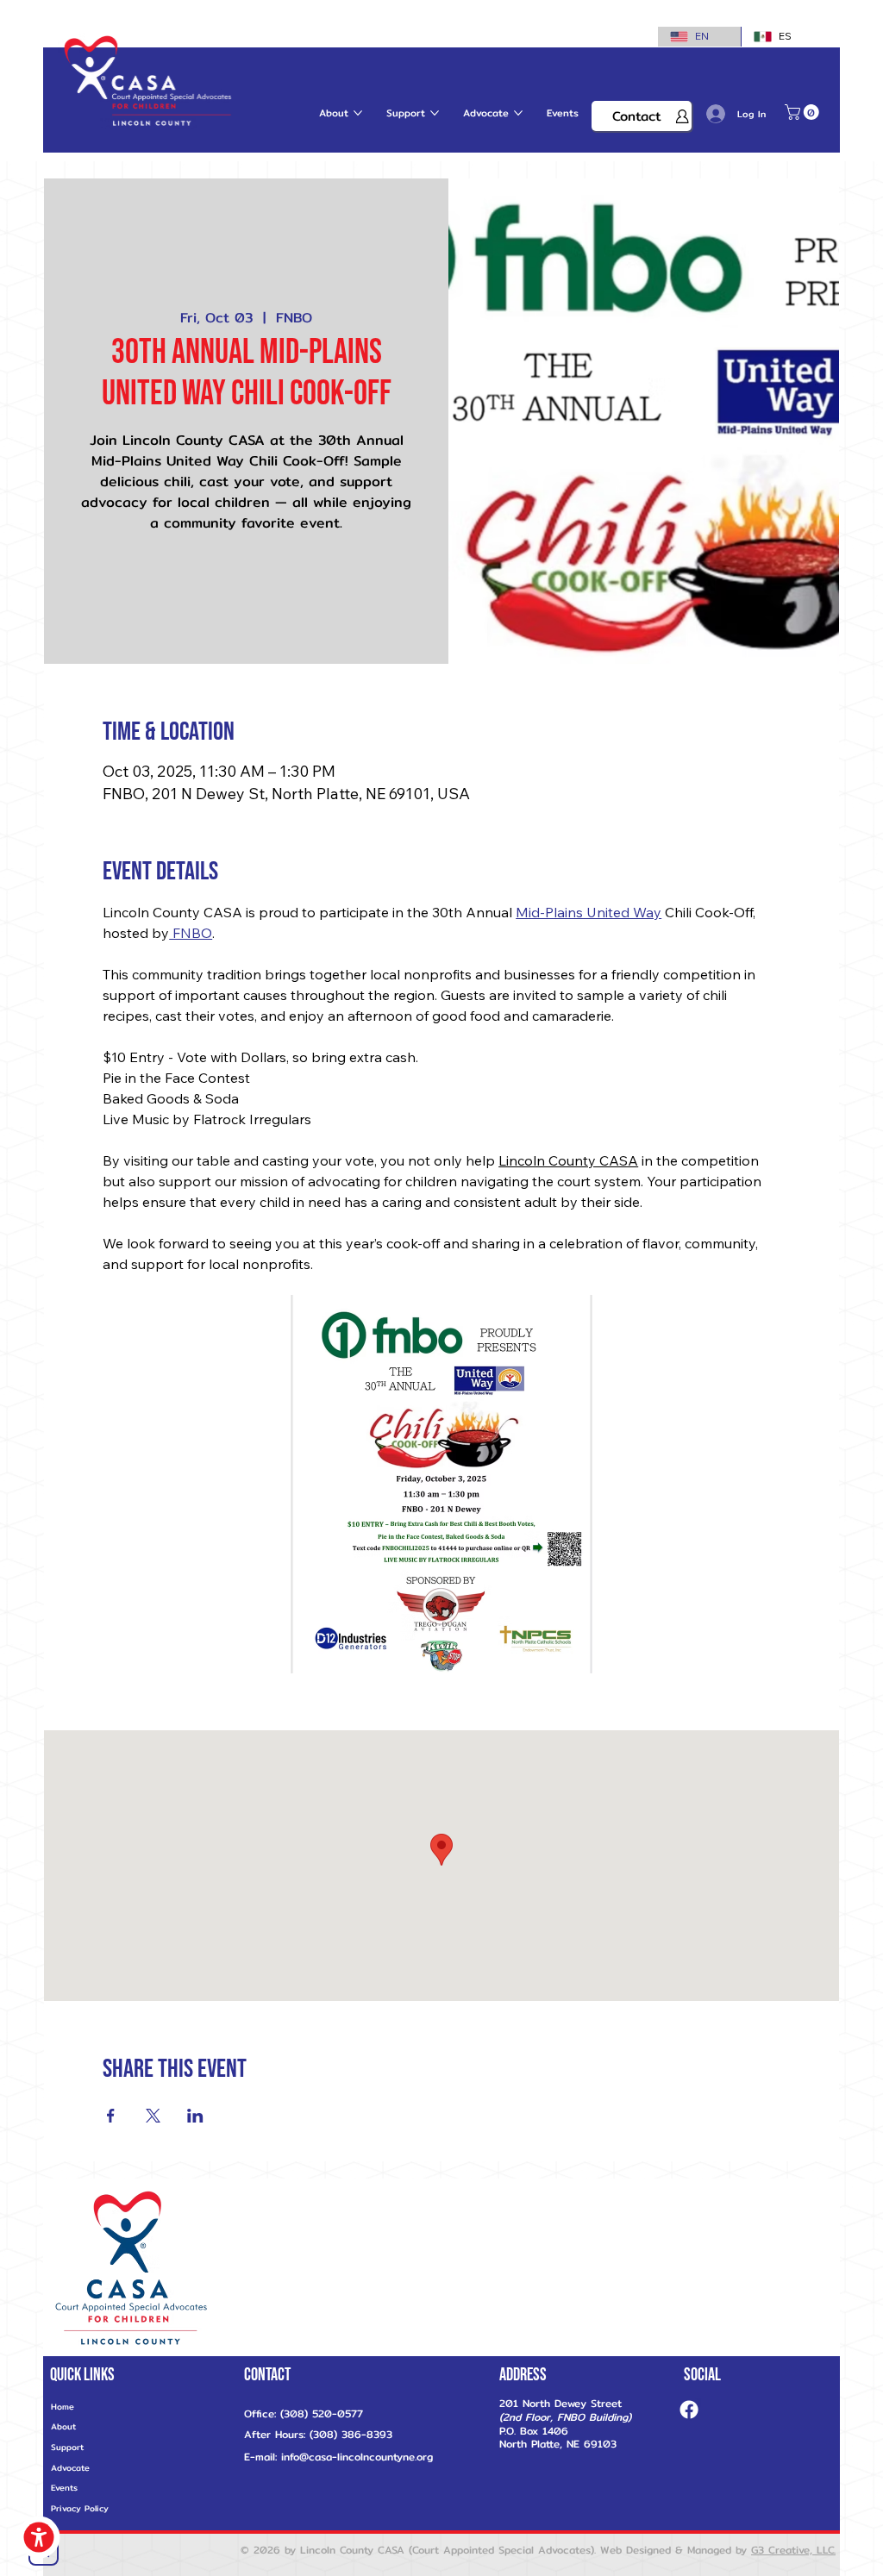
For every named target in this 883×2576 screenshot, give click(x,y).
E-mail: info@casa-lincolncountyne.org (338, 2457)
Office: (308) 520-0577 (304, 2413)
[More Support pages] (435, 113)
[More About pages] (358, 113)
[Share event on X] (153, 2116)
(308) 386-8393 (349, 2434)
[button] (804, 112)
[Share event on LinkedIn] (195, 2116)
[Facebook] (689, 2410)
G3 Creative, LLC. (793, 2550)
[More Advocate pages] (518, 113)
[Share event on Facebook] (111, 2116)
